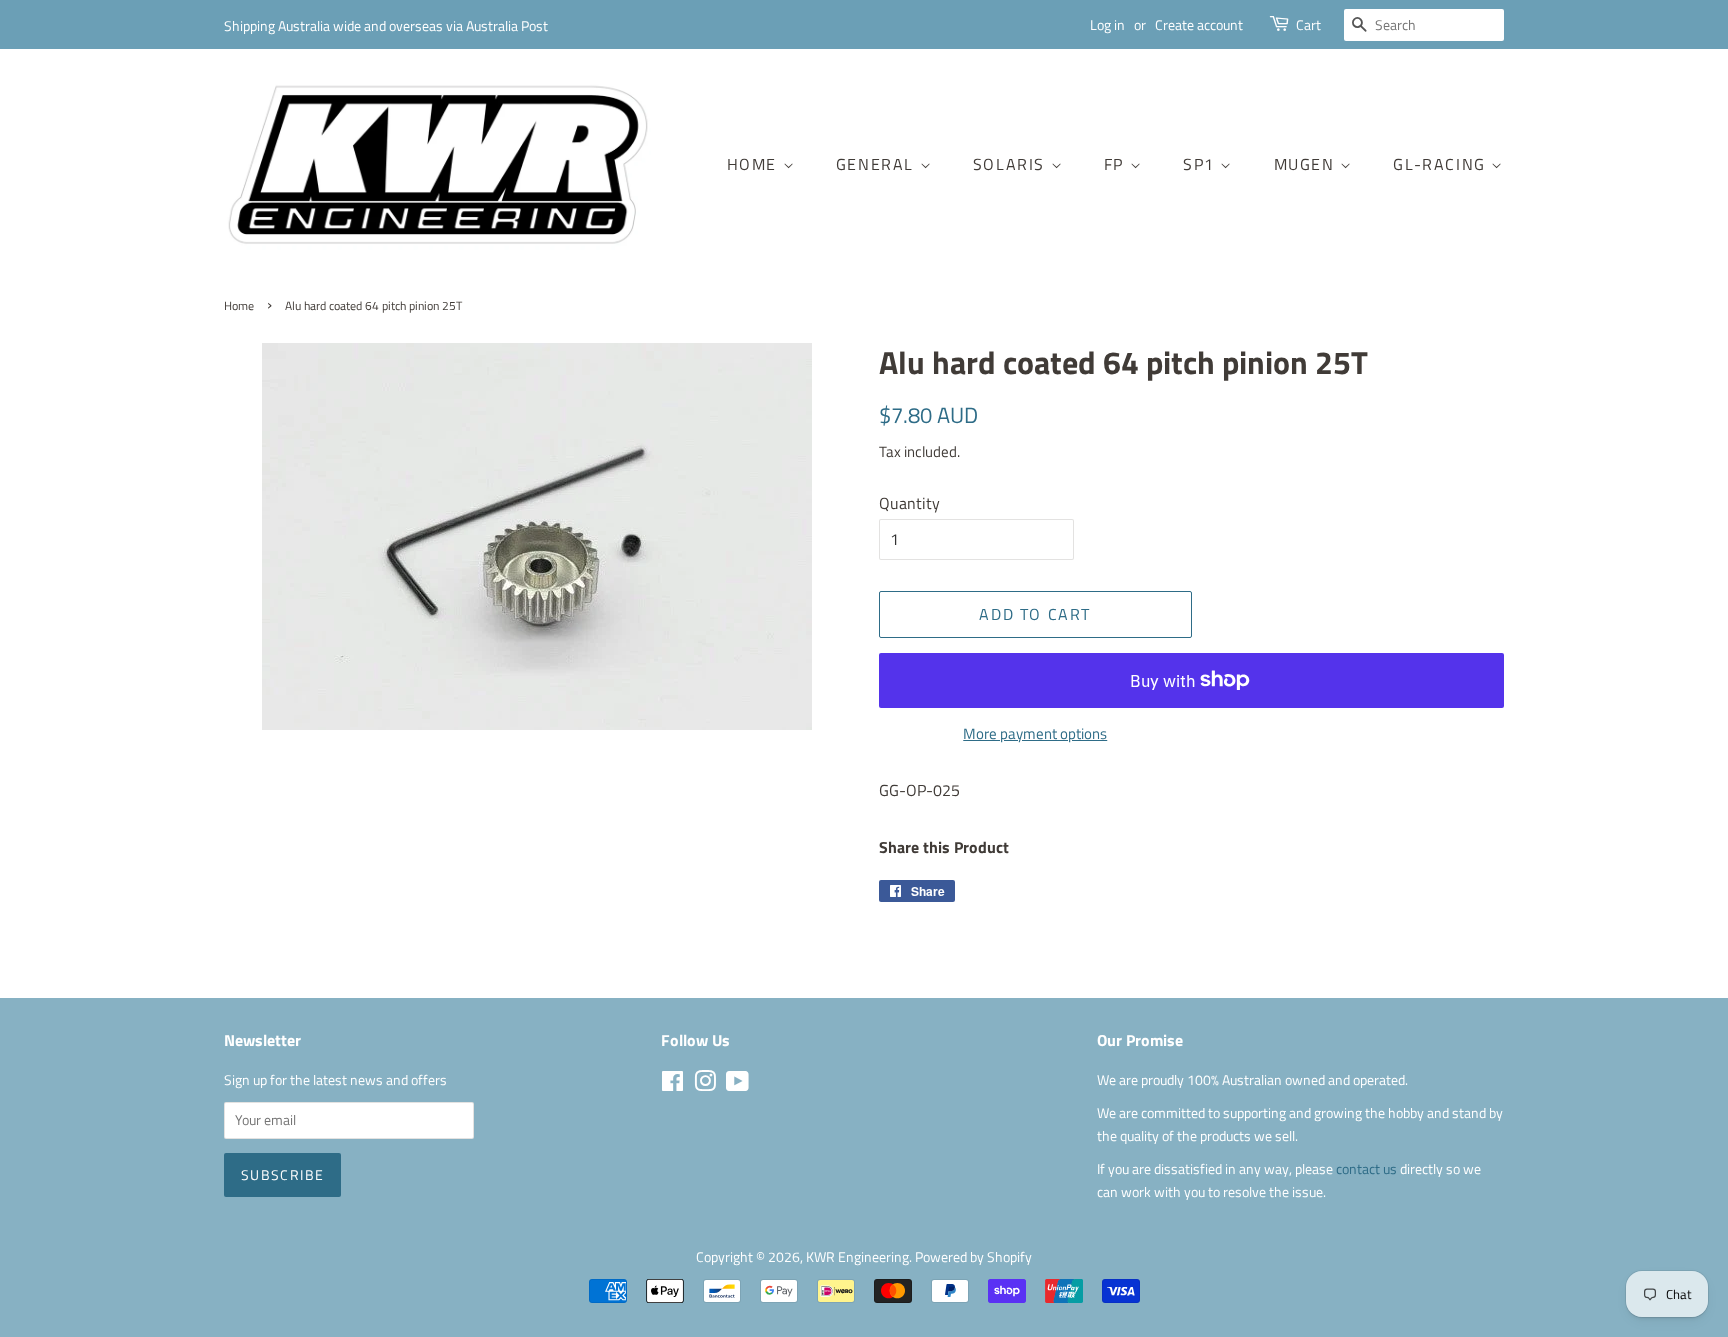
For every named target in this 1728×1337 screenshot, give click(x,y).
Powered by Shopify (973, 1257)
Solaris (1012, 164)
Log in (1107, 24)
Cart (1308, 24)
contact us (1368, 1169)
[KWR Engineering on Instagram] (705, 1085)
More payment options (1035, 733)
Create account (1199, 24)
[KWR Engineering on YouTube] (737, 1085)
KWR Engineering (857, 1257)
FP (1117, 164)
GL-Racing (1442, 164)
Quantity (909, 503)
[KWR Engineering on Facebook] (672, 1085)
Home (755, 164)
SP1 (1201, 164)
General (878, 164)
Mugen (1307, 164)
